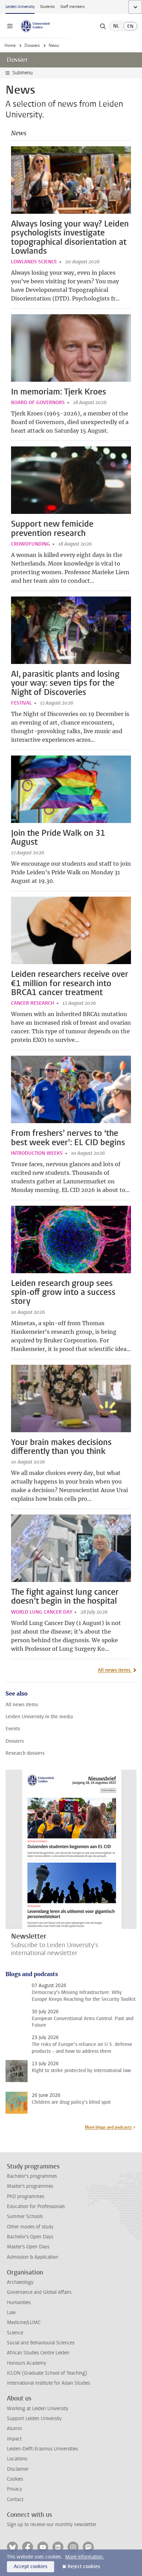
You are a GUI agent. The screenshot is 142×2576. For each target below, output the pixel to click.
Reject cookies (84, 2567)
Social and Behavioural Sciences (41, 2343)
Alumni (14, 2429)
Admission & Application (33, 2257)
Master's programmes (30, 2186)
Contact (15, 2499)
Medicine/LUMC (24, 2322)
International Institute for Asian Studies (48, 2383)
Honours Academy (27, 2363)
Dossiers (32, 45)
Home (10, 45)
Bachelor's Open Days (30, 2237)
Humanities (19, 2303)
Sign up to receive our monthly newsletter (52, 2525)
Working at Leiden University (38, 2409)
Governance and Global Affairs (39, 2292)
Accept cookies (31, 2567)
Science (15, 2333)
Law (11, 2313)
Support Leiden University (34, 2419)
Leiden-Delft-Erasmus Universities (42, 2449)
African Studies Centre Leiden (38, 2353)
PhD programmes (26, 2197)
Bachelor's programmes (32, 2176)
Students (47, 7)
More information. (85, 2557)
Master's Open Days (28, 2247)
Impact (14, 2439)
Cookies (15, 2479)
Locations (17, 2459)
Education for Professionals (36, 2207)
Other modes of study (30, 2227)
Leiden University (20, 7)
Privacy (14, 2489)
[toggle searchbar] (103, 26)
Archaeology (20, 2282)
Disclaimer (18, 2469)
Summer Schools (25, 2216)
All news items (115, 1670)
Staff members (73, 7)
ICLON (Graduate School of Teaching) (47, 2373)
